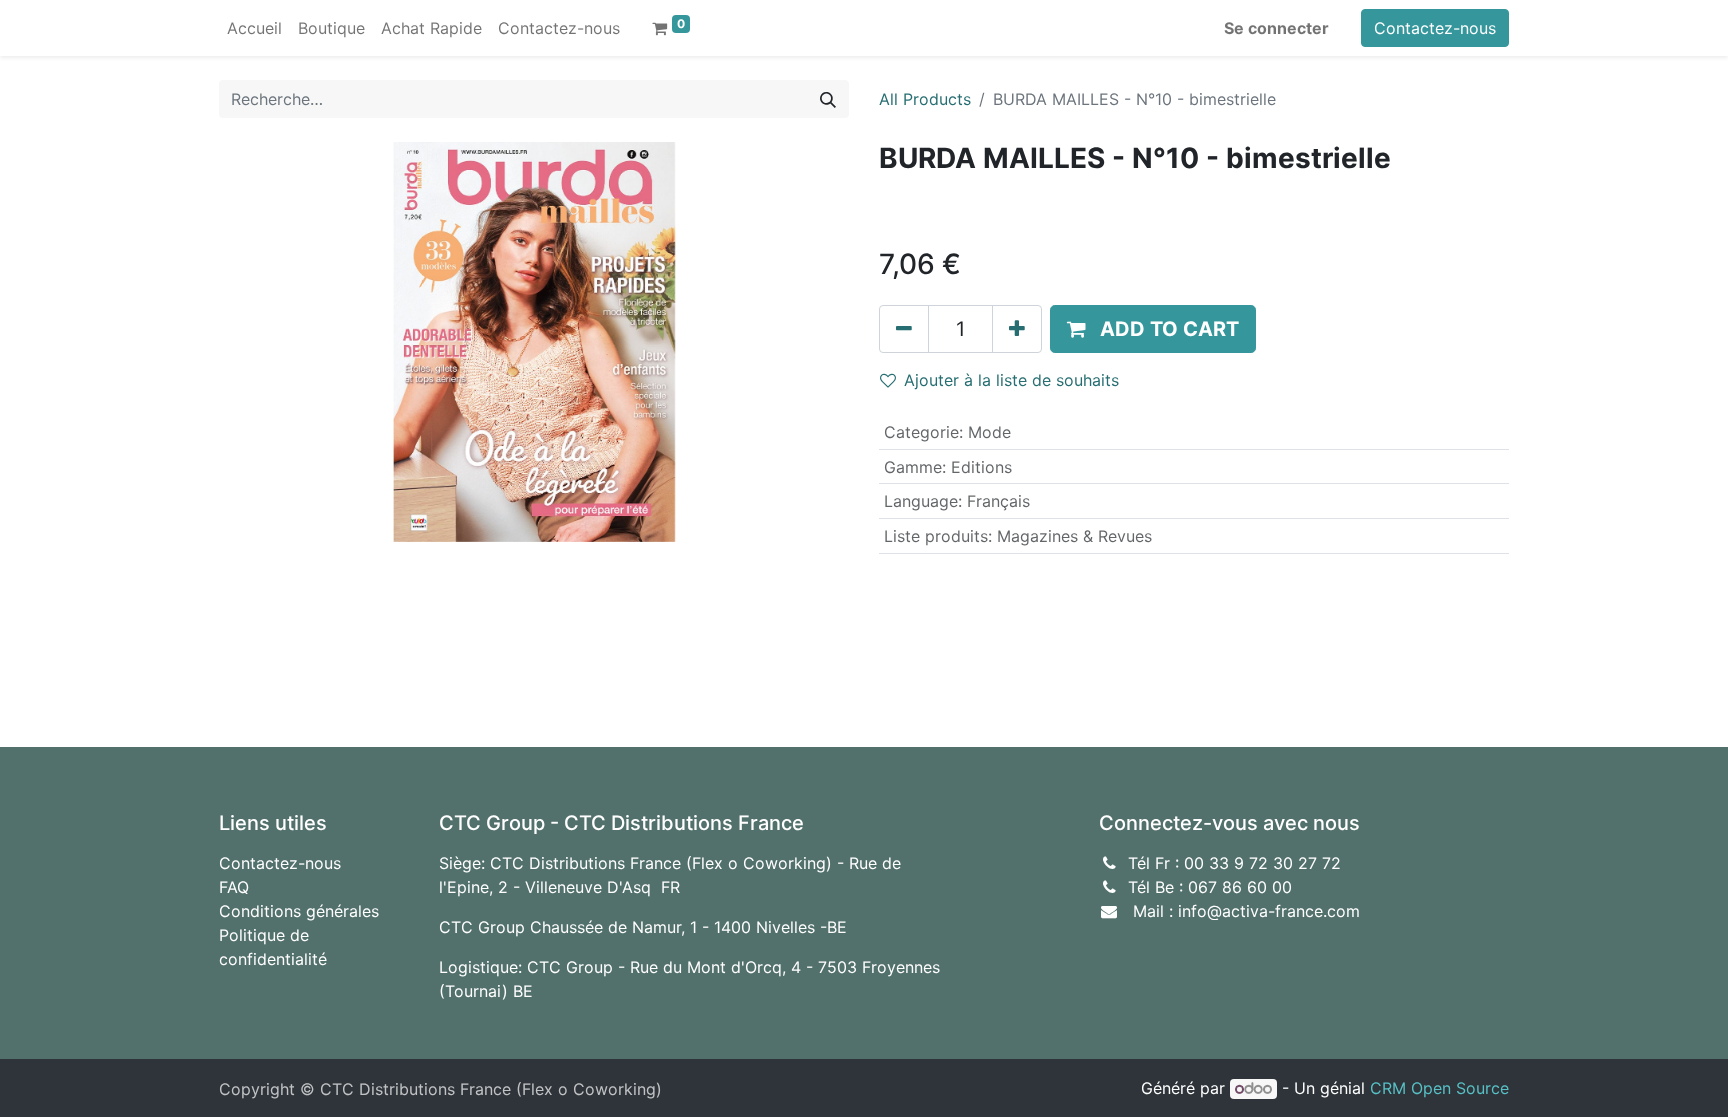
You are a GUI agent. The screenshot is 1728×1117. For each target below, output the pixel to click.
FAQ (234, 887)
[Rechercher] (828, 99)
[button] (1153, 329)
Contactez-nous (1435, 28)
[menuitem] (254, 28)
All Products (925, 99)
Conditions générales (299, 911)
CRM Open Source (1439, 1088)
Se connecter (1276, 28)
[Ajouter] (1017, 329)
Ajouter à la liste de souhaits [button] (1011, 380)
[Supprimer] (904, 329)
